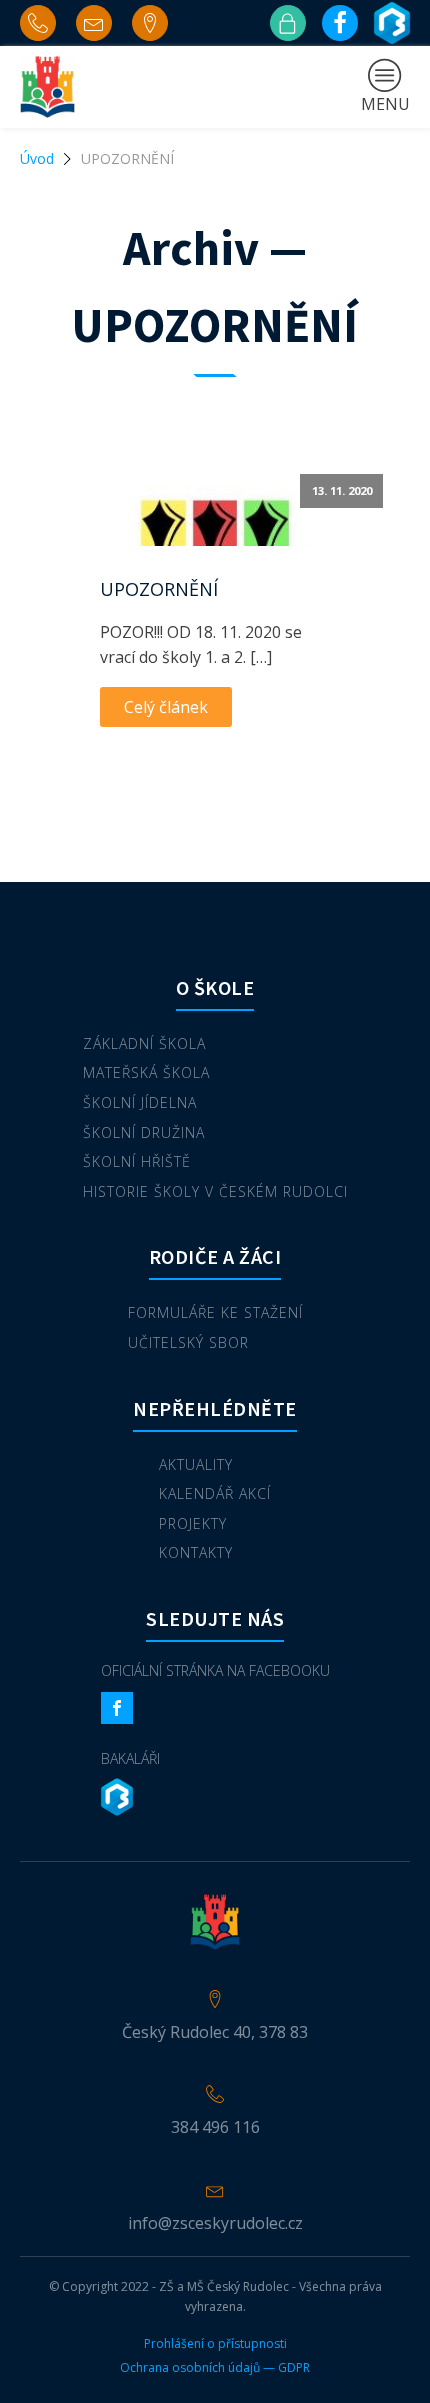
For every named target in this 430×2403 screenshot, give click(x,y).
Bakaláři (130, 1758)
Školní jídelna (140, 1102)
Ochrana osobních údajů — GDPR (215, 2368)
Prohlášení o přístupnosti (215, 2344)
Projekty (193, 1523)
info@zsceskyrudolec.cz (215, 2223)
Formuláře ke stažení (215, 1312)
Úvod (37, 158)
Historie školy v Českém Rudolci (215, 1191)
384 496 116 (215, 2127)
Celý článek (166, 707)
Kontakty (196, 1552)
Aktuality (196, 1464)
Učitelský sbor (188, 1342)
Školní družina (144, 1132)
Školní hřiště (137, 1161)
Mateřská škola (146, 1072)
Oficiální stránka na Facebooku (215, 1670)
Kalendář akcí (215, 1493)
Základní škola (144, 1043)
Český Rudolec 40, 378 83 (215, 2032)
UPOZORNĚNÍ (159, 589)
